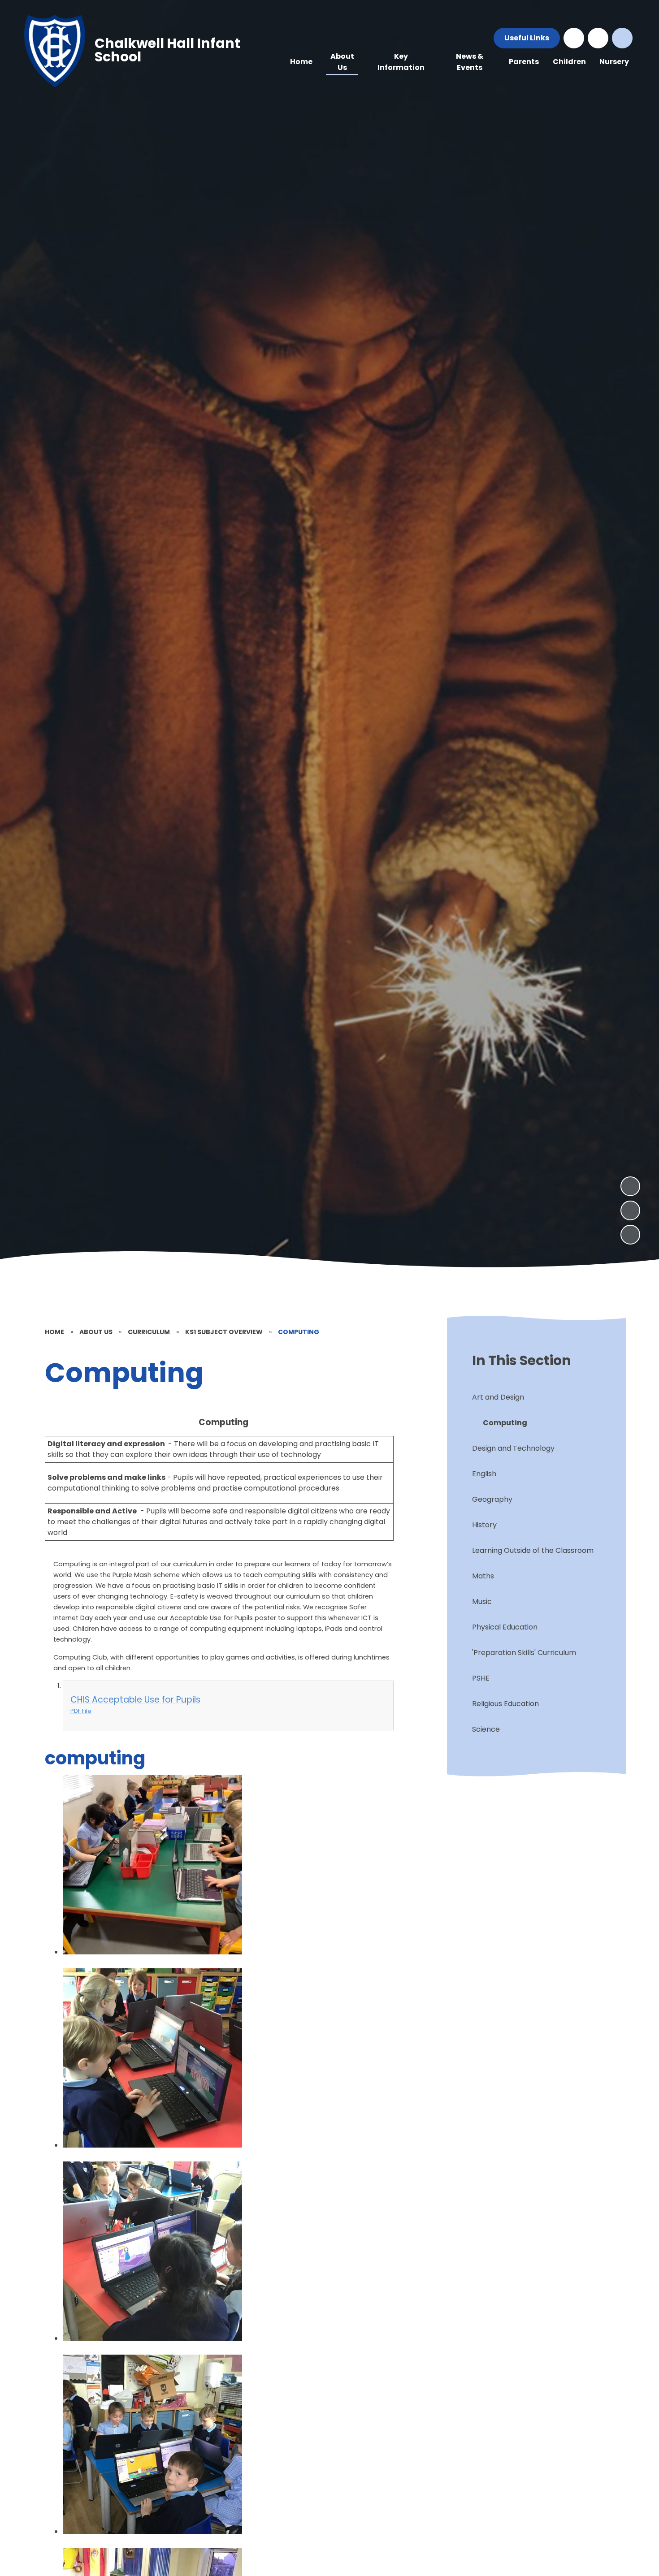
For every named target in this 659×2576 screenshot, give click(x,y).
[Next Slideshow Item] (630, 1186)
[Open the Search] (622, 38)
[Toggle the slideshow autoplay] (630, 1235)
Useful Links (527, 38)
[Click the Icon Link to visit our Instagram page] (598, 38)
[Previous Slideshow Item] (630, 1210)
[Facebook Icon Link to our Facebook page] (574, 38)
